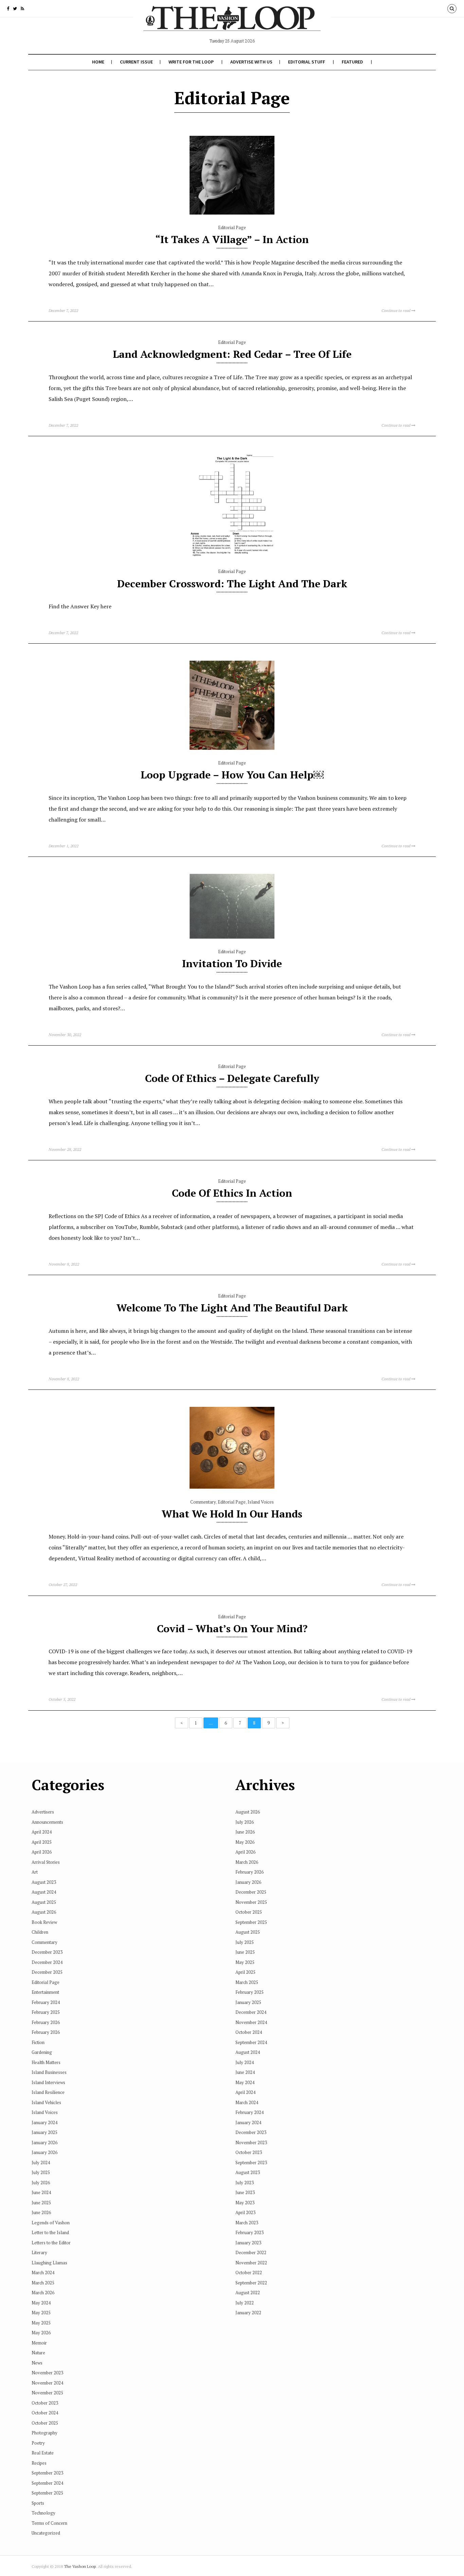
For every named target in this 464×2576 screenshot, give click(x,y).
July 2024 (41, 2163)
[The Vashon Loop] (232, 23)
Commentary (203, 1502)
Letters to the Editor (51, 2243)
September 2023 (47, 2473)
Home (98, 62)
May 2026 (41, 2333)
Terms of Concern (49, 2523)
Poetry (38, 2443)
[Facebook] (8, 8)
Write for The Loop (191, 62)
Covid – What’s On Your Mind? (232, 1629)
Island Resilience (48, 2092)
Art (35, 1872)
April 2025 (42, 1842)
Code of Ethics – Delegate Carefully (232, 1078)
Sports (38, 2503)
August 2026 (44, 1912)
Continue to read (396, 310)
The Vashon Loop (80, 2566)
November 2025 (47, 2393)
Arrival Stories (46, 1862)
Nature (38, 2353)
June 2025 (41, 2203)
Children (40, 1932)
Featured (352, 62)
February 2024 (46, 2002)
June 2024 (41, 2192)
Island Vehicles (46, 2102)
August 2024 (44, 1892)
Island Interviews (48, 2082)
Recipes (39, 2463)
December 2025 (47, 1972)
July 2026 (41, 2183)
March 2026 (43, 2293)
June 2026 (41, 2212)
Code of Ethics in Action (232, 1193)
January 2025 (44, 2132)
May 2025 (41, 2313)
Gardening (42, 2052)
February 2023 (249, 2232)
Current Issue (136, 62)
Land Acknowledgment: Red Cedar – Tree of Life (232, 354)
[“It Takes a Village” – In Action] (232, 213)
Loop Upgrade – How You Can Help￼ (232, 775)
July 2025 (41, 2172)
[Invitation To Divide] (232, 937)
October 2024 (45, 2413)
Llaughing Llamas (49, 2263)
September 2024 (47, 2483)
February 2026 (46, 2022)
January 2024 (44, 2122)
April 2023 (245, 2212)
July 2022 (245, 2303)
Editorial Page (232, 227)
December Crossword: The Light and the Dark (232, 584)
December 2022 (251, 2252)
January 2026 (44, 2142)
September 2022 (251, 2283)
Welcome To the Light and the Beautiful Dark (232, 1308)
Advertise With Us (251, 62)
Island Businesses (49, 2072)
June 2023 (245, 2192)
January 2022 (248, 2313)
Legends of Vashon (51, 2223)
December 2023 (47, 1952)
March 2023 (247, 2223)
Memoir (39, 2343)
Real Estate (43, 2453)
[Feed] (22, 8)
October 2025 (45, 2423)
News (37, 2363)
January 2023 (248, 2243)
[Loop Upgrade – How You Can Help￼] (232, 748)
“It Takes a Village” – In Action (232, 239)
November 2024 (47, 2383)
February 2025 (46, 2012)
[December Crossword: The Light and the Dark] (232, 557)
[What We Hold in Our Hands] (232, 1487)
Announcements (47, 1822)
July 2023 (245, 2183)
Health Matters (46, 2062)
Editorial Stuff (307, 62)
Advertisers (43, 1812)
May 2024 (41, 2303)
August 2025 (44, 1902)
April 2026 (42, 1852)
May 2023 (245, 2203)
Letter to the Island (50, 2232)
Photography (44, 2433)
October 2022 (249, 2273)
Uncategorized (46, 2533)
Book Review (44, 1922)
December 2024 (47, 1962)
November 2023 (47, 2373)
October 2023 (45, 2403)
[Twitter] (15, 8)
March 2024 (43, 2273)
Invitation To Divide (232, 963)
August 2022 (248, 2293)
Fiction (38, 2042)
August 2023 (44, 1882)
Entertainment (45, 1992)
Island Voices (261, 1502)
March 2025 (43, 2283)
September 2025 (47, 2493)
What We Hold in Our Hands (232, 1514)
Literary (39, 2252)
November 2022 (251, 2263)
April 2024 (42, 1832)
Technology (43, 2513)
